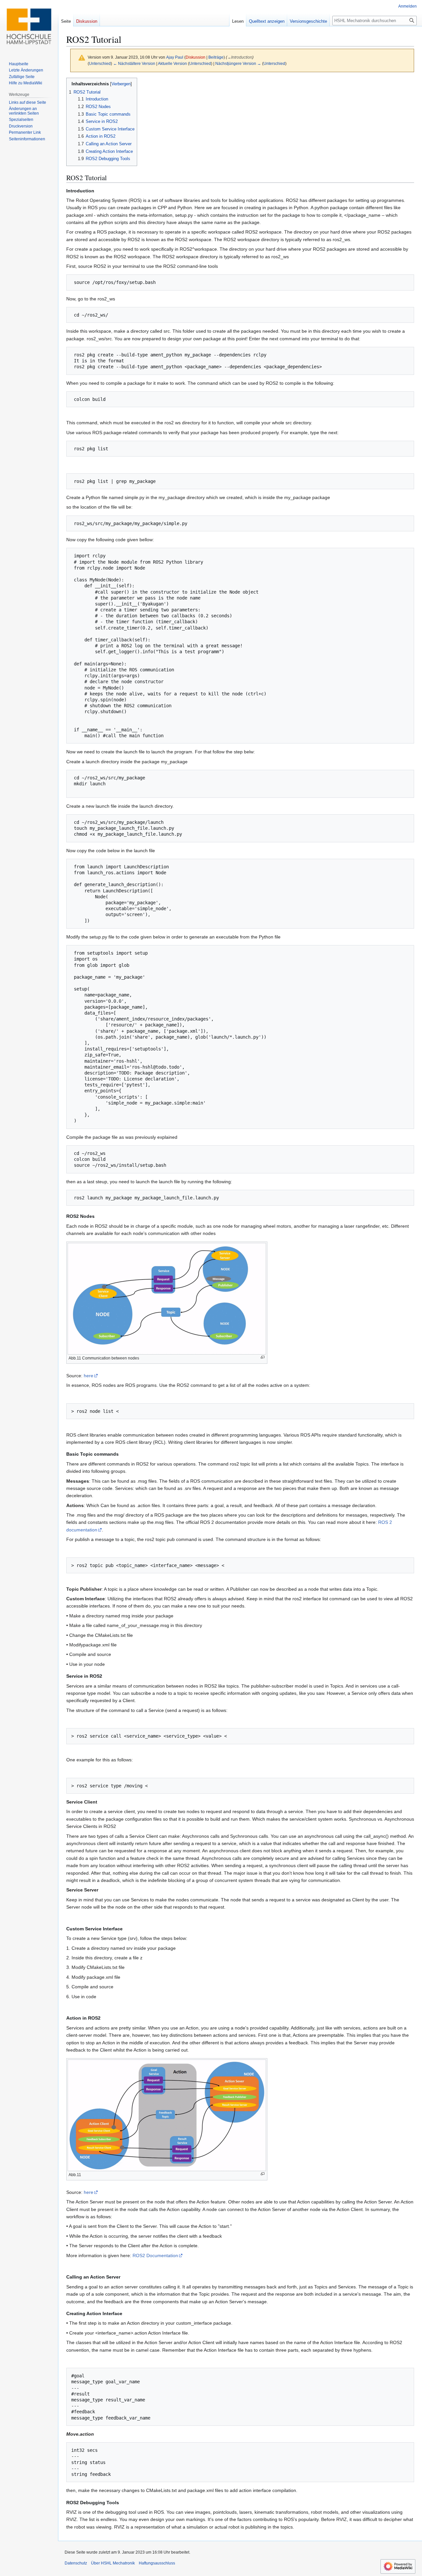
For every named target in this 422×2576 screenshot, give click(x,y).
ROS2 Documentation (155, 2255)
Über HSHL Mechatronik (113, 2563)
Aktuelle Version (172, 63)
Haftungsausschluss (157, 2563)
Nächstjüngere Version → (238, 63)
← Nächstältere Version (134, 63)
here (89, 1376)
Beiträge (216, 57)
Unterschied (100, 63)
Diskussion (196, 57)
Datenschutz (76, 2563)
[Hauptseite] (29, 26)
